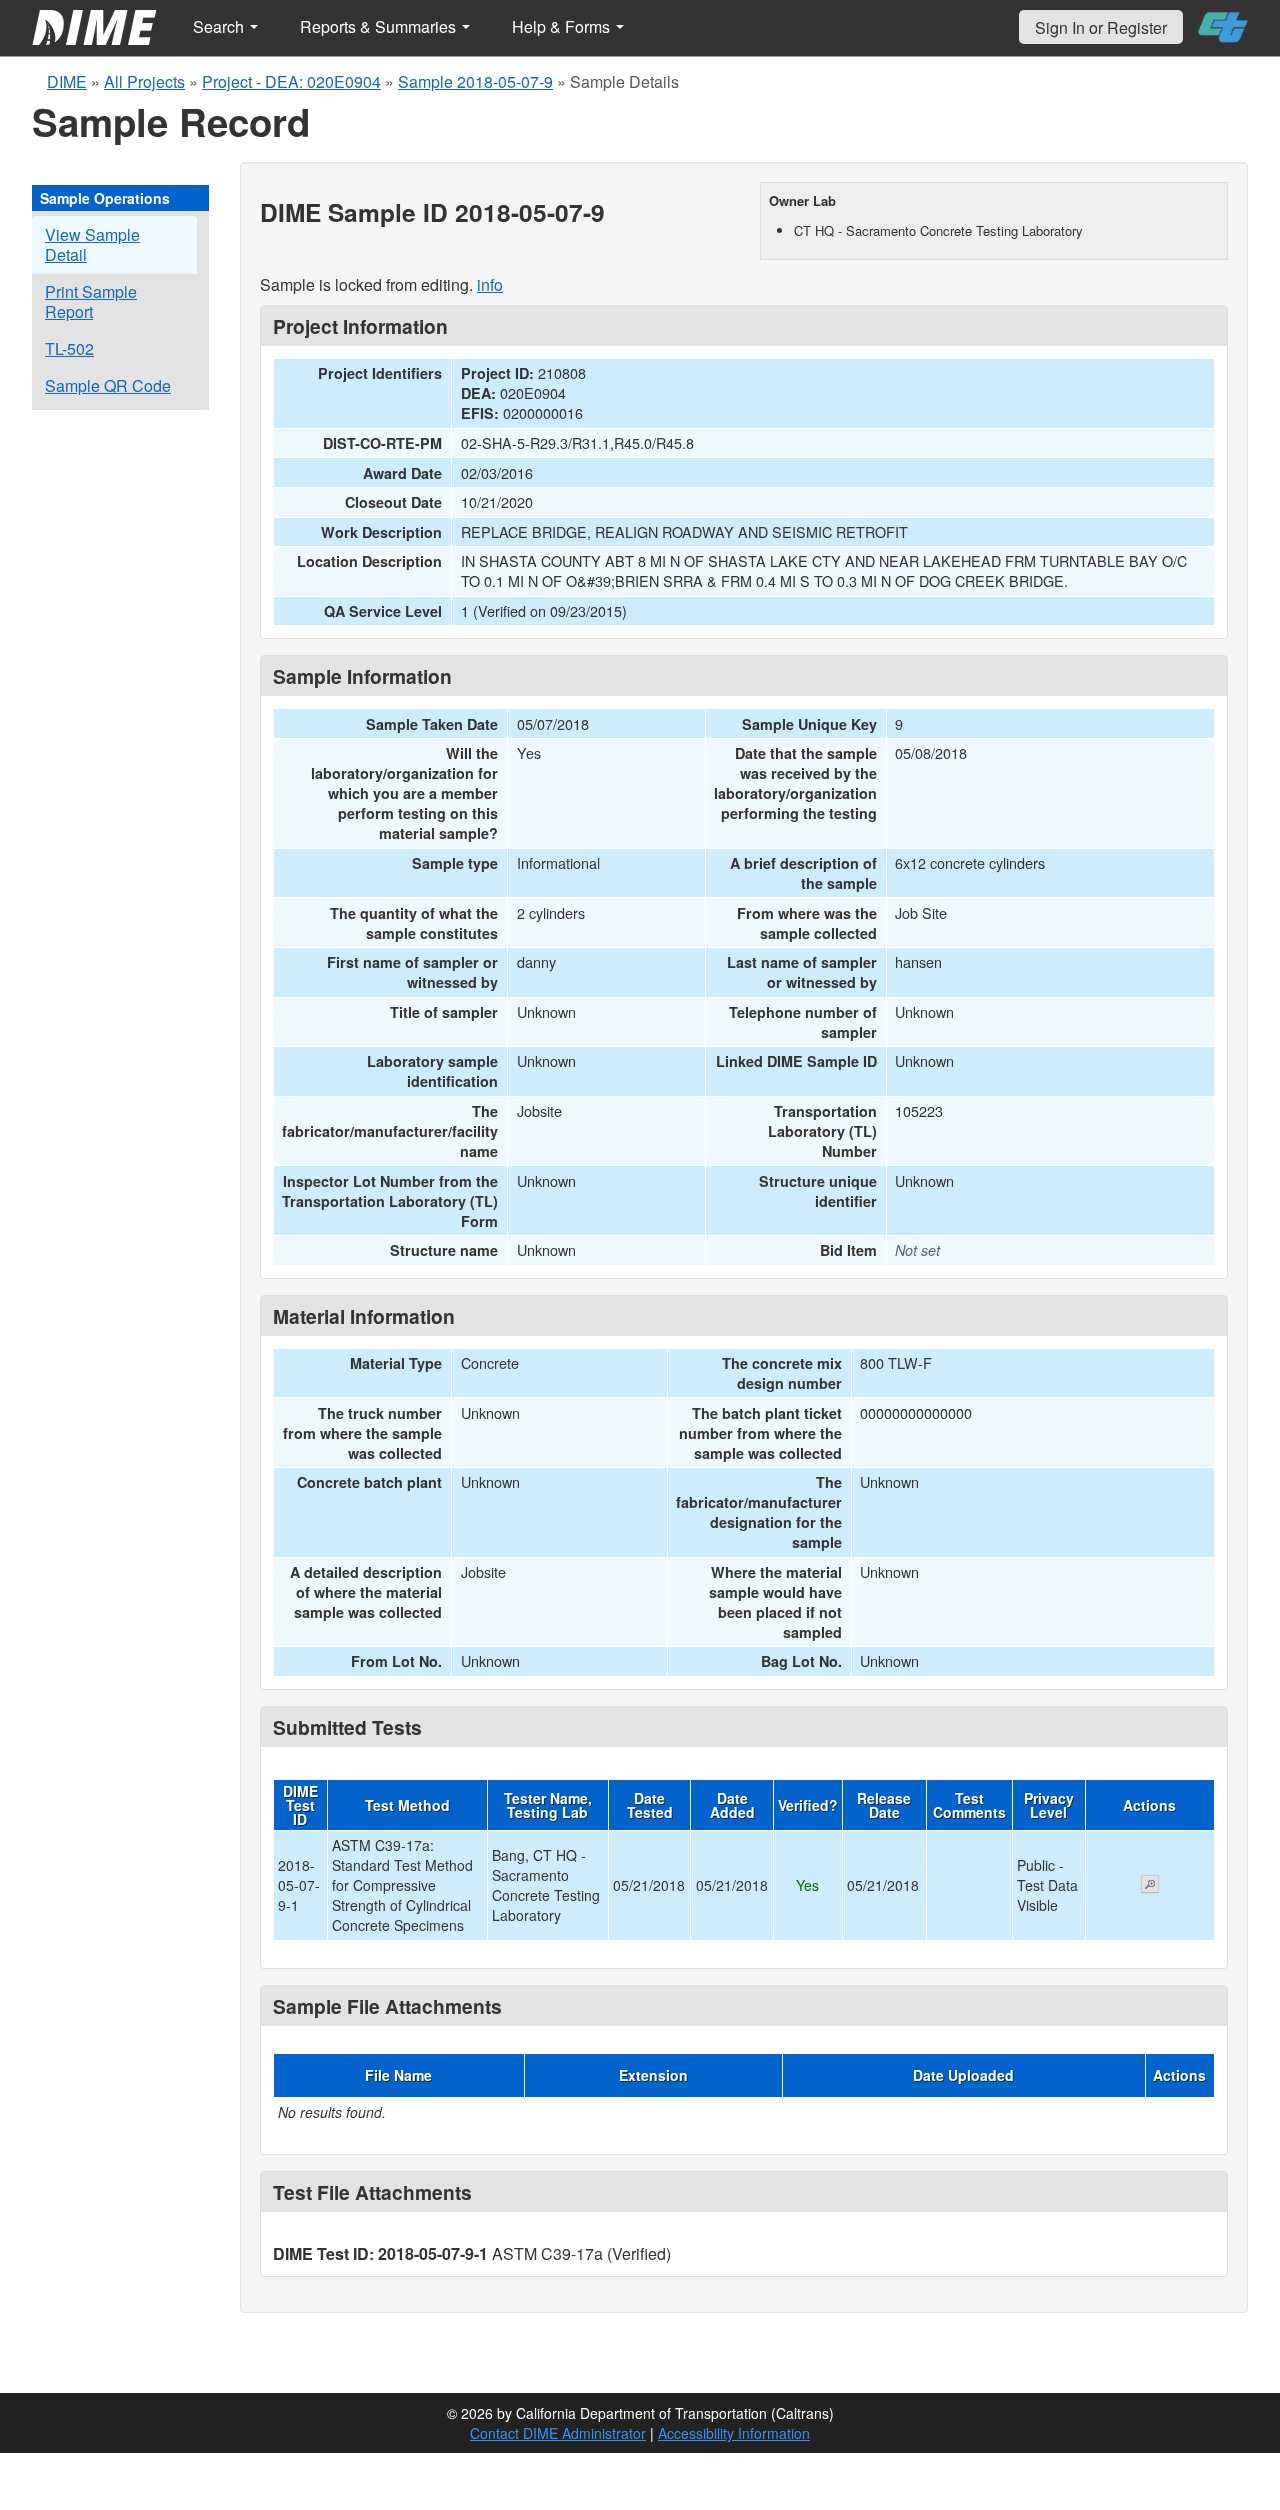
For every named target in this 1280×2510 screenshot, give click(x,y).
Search (220, 26)
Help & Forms (563, 26)
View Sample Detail (92, 244)
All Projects (144, 81)
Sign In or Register (1101, 27)
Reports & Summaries (380, 26)
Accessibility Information (734, 2433)
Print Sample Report (91, 301)
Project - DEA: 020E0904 (291, 81)
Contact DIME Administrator (558, 2433)
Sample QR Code (108, 385)
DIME (67, 81)
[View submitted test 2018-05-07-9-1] (1150, 1886)
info (490, 284)
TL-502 (69, 348)
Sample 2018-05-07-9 (475, 81)
